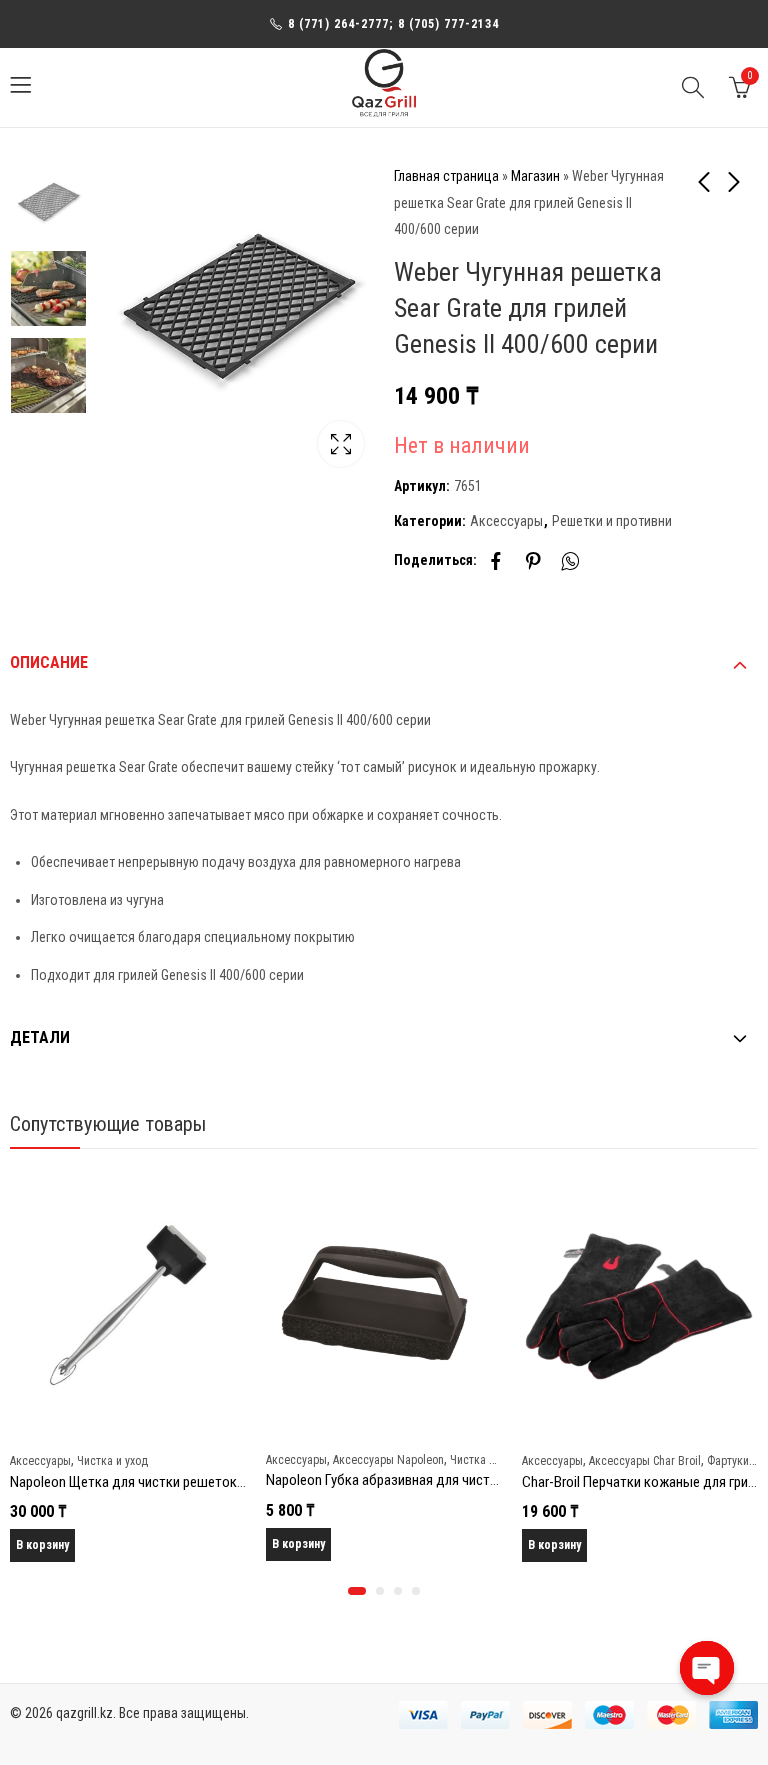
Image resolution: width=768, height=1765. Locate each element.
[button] (357, 1591)
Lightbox (341, 444)
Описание (49, 662)
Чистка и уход (112, 1461)
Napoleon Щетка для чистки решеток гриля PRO (155, 1482)
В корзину (42, 1545)
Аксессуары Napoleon (388, 1460)
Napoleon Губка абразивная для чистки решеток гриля (431, 1480)
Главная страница (446, 176)
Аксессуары (506, 521)
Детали (40, 1037)
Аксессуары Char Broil (645, 1461)
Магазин (535, 176)
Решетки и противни (612, 521)
